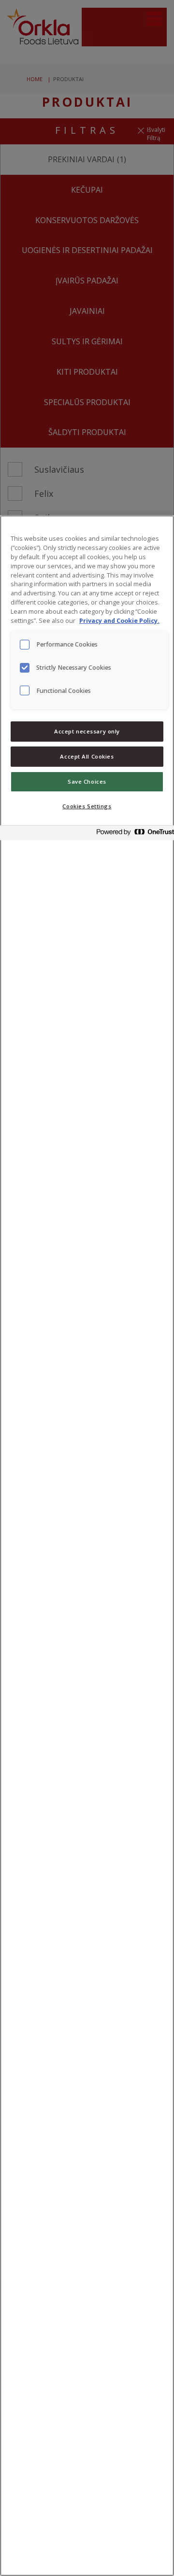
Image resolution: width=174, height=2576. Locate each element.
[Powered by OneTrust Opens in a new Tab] (132, 834)
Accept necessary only (87, 731)
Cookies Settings (87, 806)
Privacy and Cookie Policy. (119, 621)
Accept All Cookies (87, 756)
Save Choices (87, 781)
